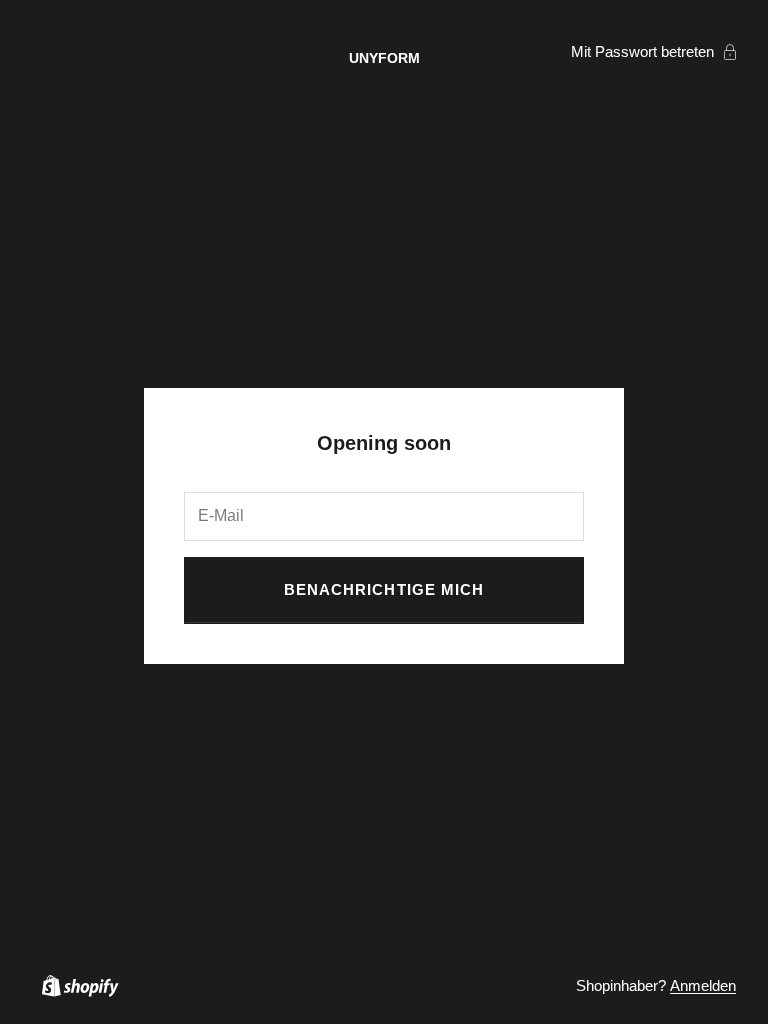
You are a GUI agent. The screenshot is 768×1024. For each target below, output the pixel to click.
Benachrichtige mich (384, 589)
